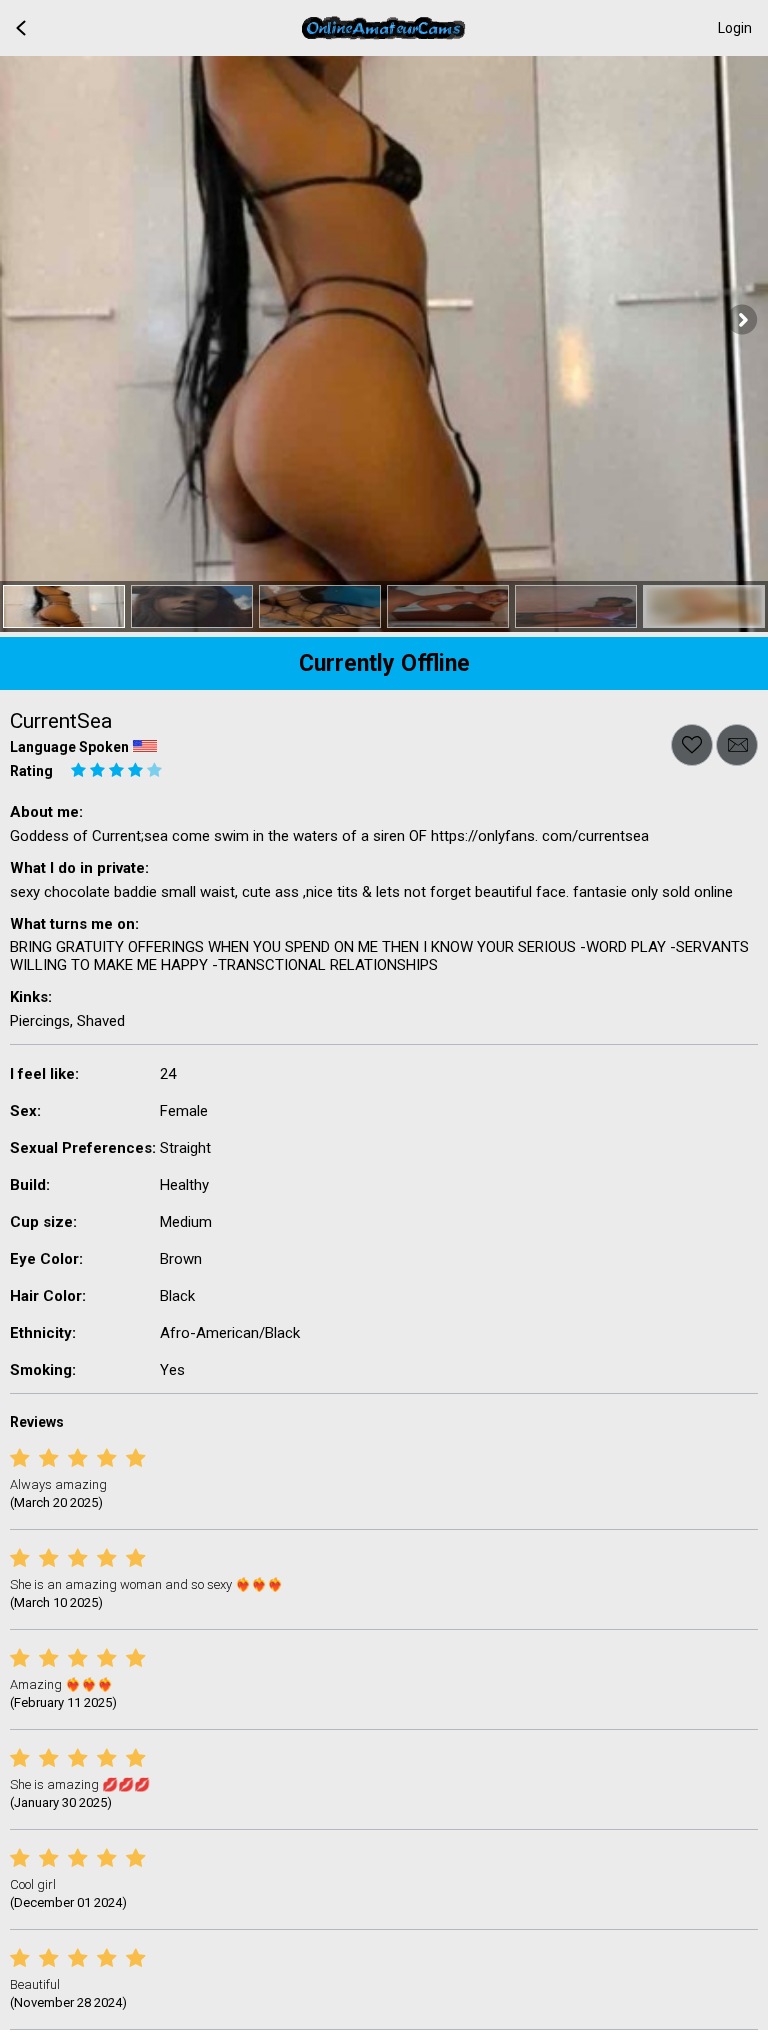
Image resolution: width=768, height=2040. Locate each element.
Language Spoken (69, 747)
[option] (64, 606)
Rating (31, 771)
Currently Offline (384, 663)
